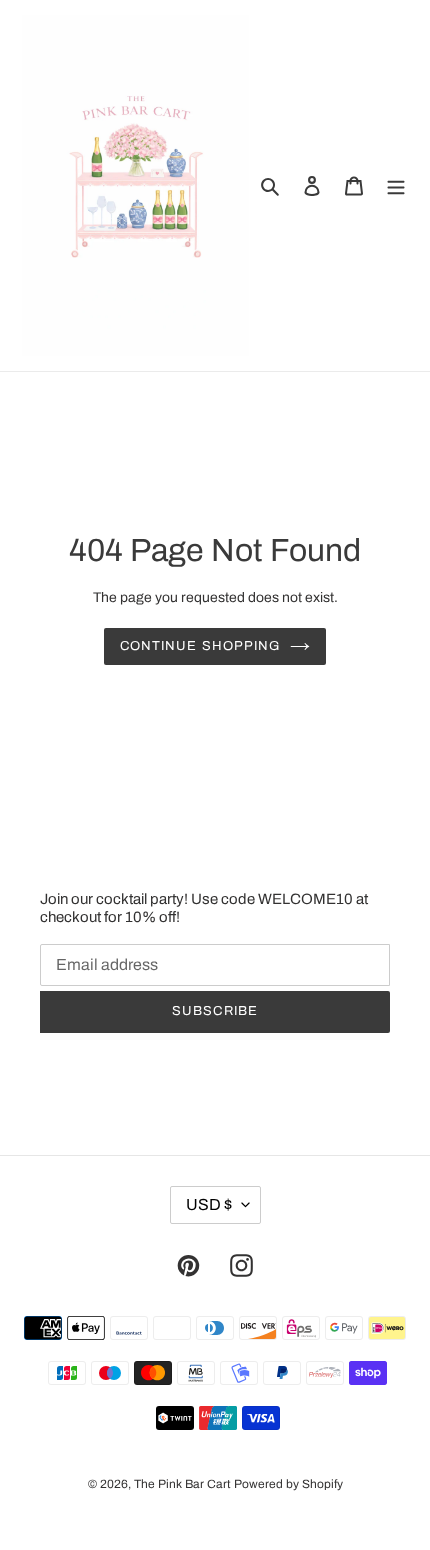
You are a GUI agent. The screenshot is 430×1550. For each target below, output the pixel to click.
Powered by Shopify (288, 1484)
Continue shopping (200, 646)
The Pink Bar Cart (182, 1484)
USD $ (209, 1204)
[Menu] (396, 185)
